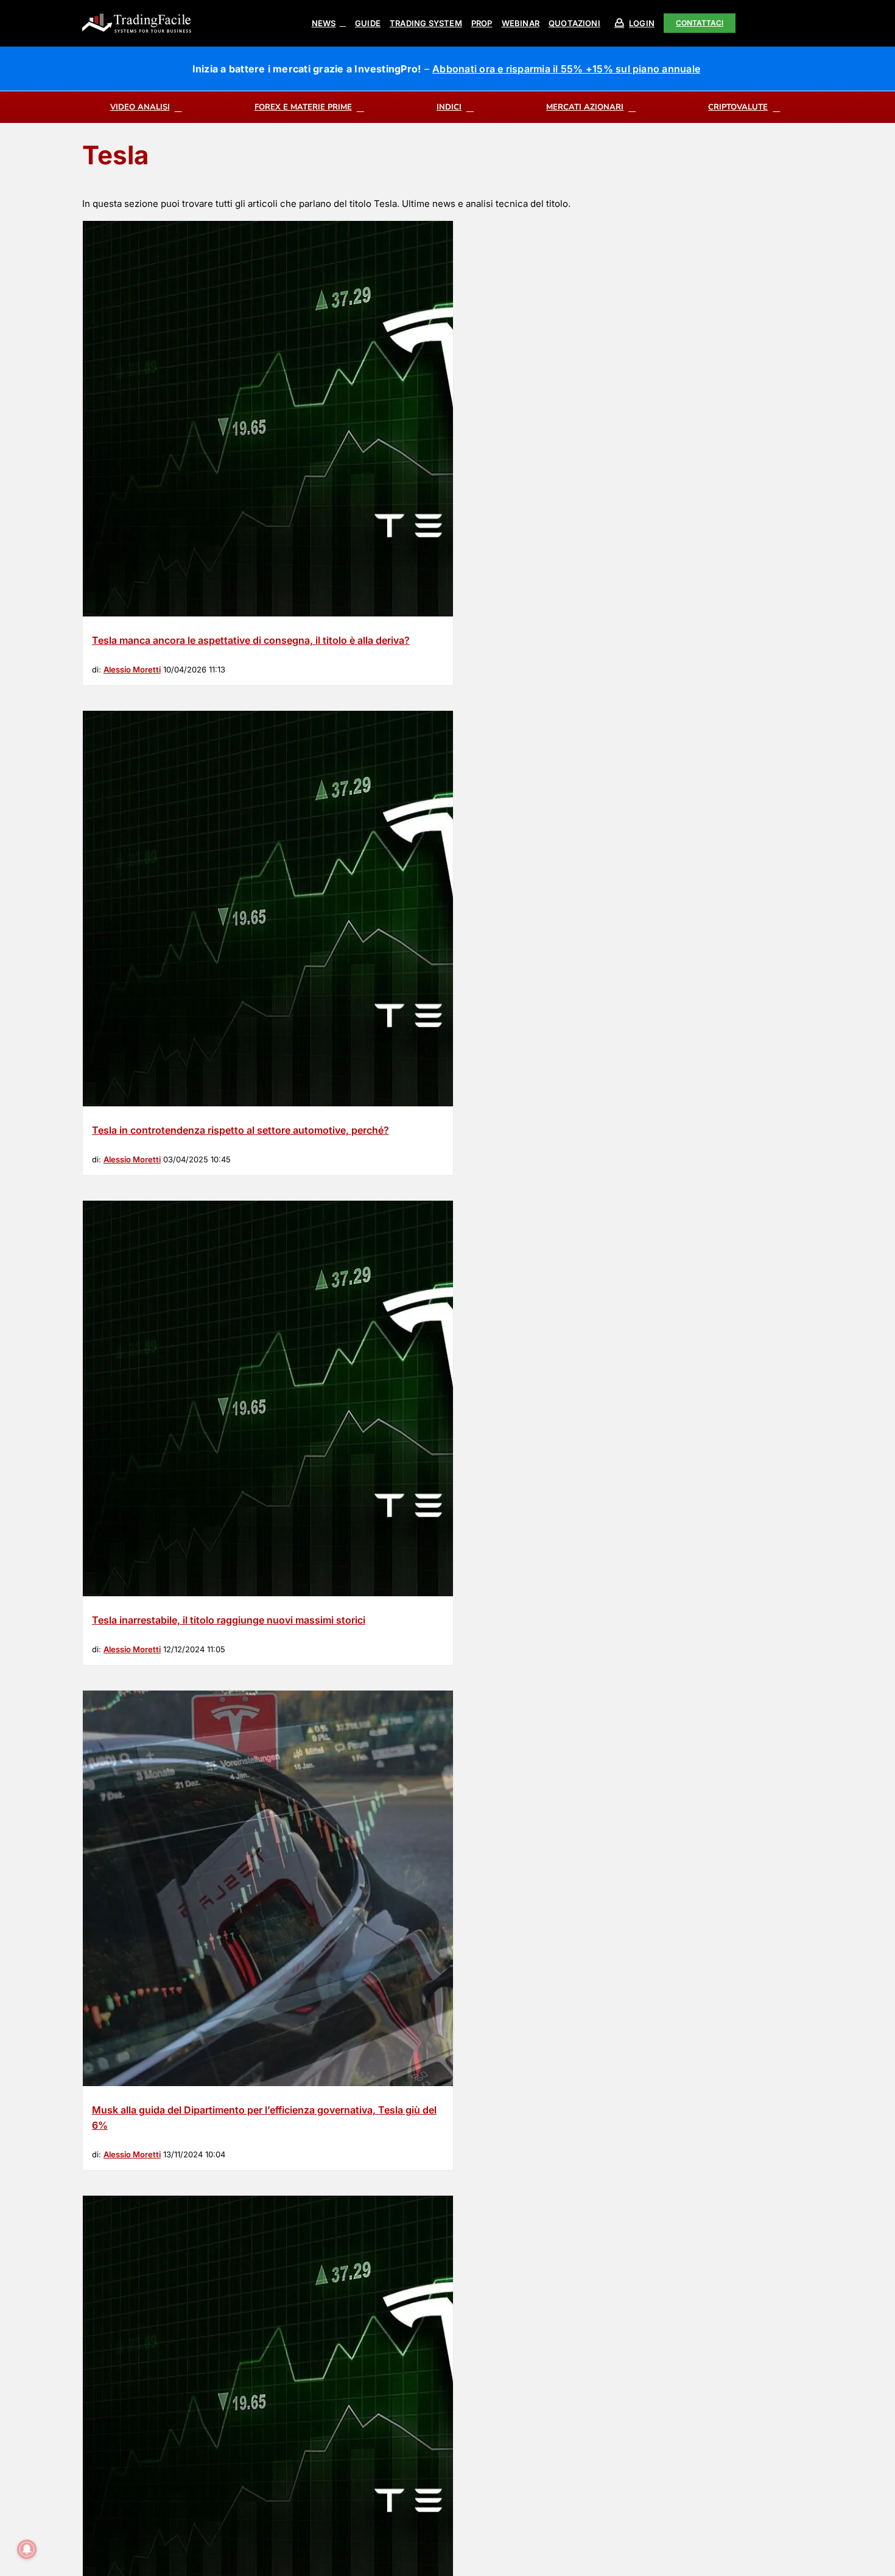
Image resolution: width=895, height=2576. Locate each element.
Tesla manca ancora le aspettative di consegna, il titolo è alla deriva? (251, 640)
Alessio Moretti (132, 669)
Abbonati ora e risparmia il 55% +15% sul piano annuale (566, 69)
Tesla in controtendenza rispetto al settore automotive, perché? (240, 1130)
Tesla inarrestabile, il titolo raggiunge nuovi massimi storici (229, 1620)
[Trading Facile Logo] (137, 15)
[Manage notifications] (27, 2549)
